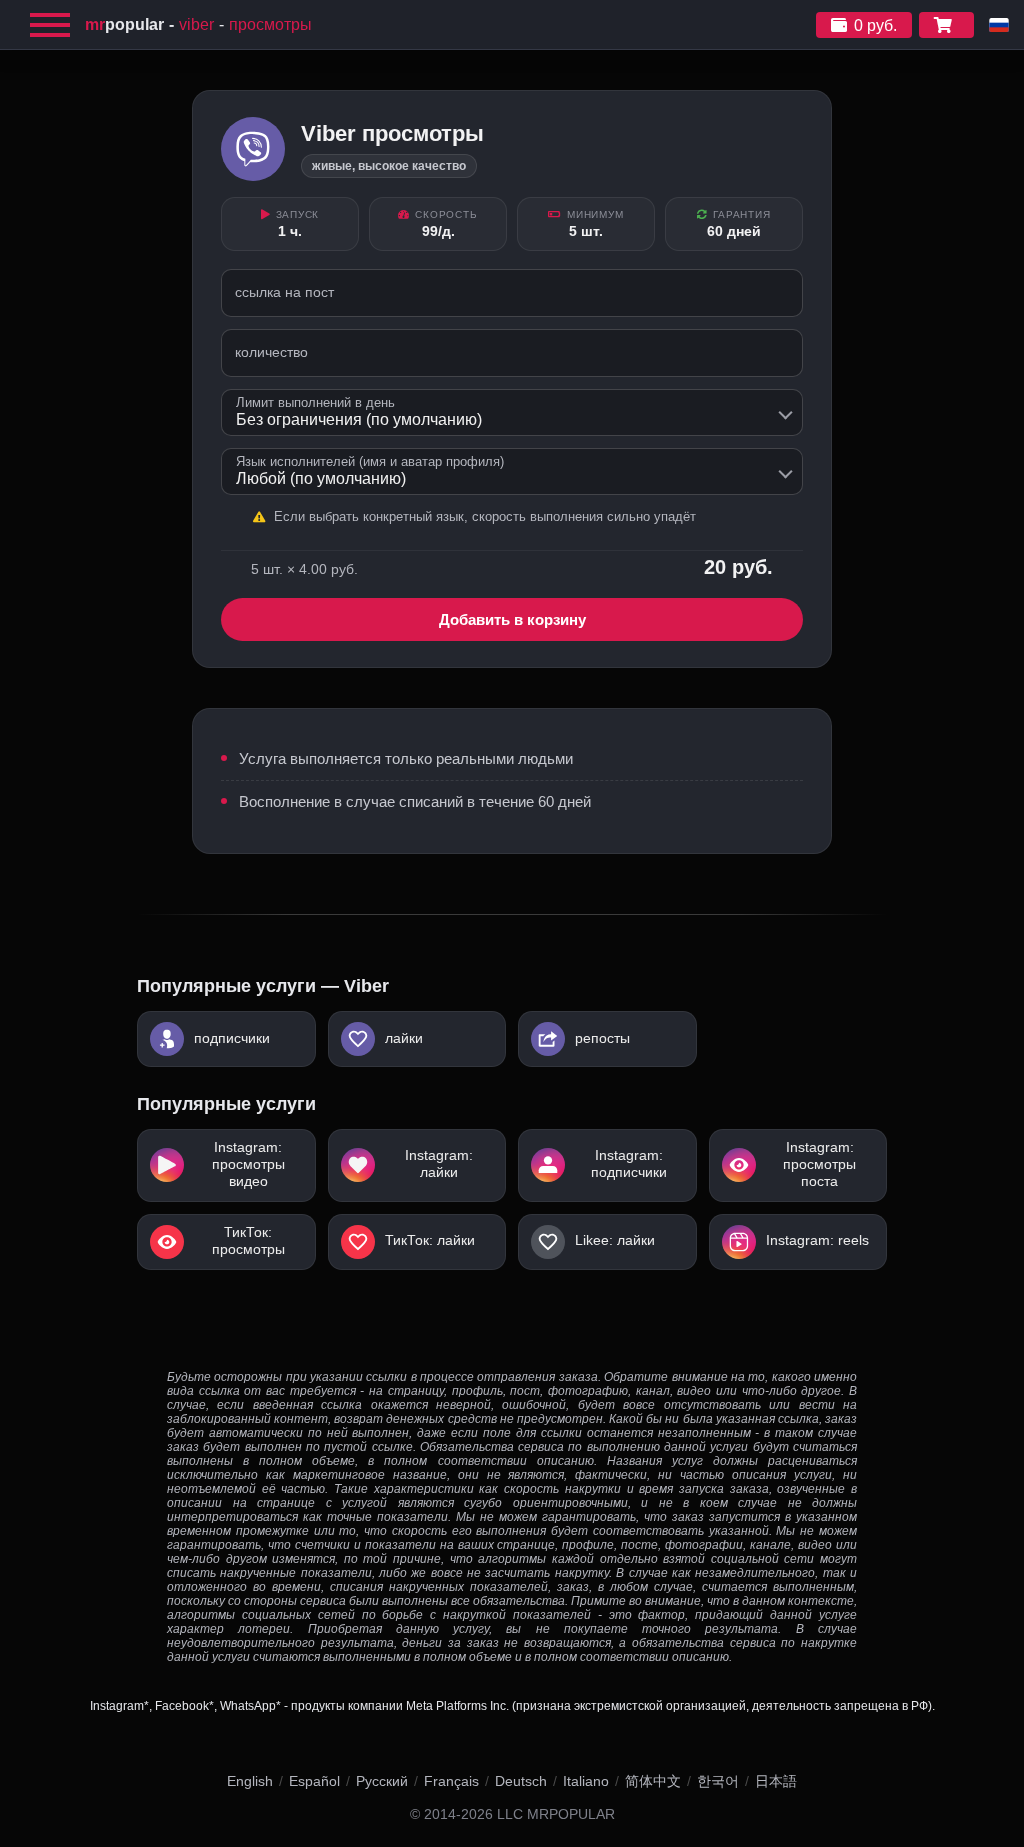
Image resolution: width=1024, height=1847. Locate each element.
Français (451, 1781)
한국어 (718, 1781)
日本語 (776, 1781)
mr (124, 24)
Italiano (586, 1781)
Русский (382, 1781)
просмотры (270, 24)
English (250, 1781)
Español (314, 1781)
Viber (196, 24)
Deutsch (521, 1781)
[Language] (999, 25)
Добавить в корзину (512, 619)
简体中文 (653, 1781)
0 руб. (875, 25)
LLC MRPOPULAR (556, 1814)
